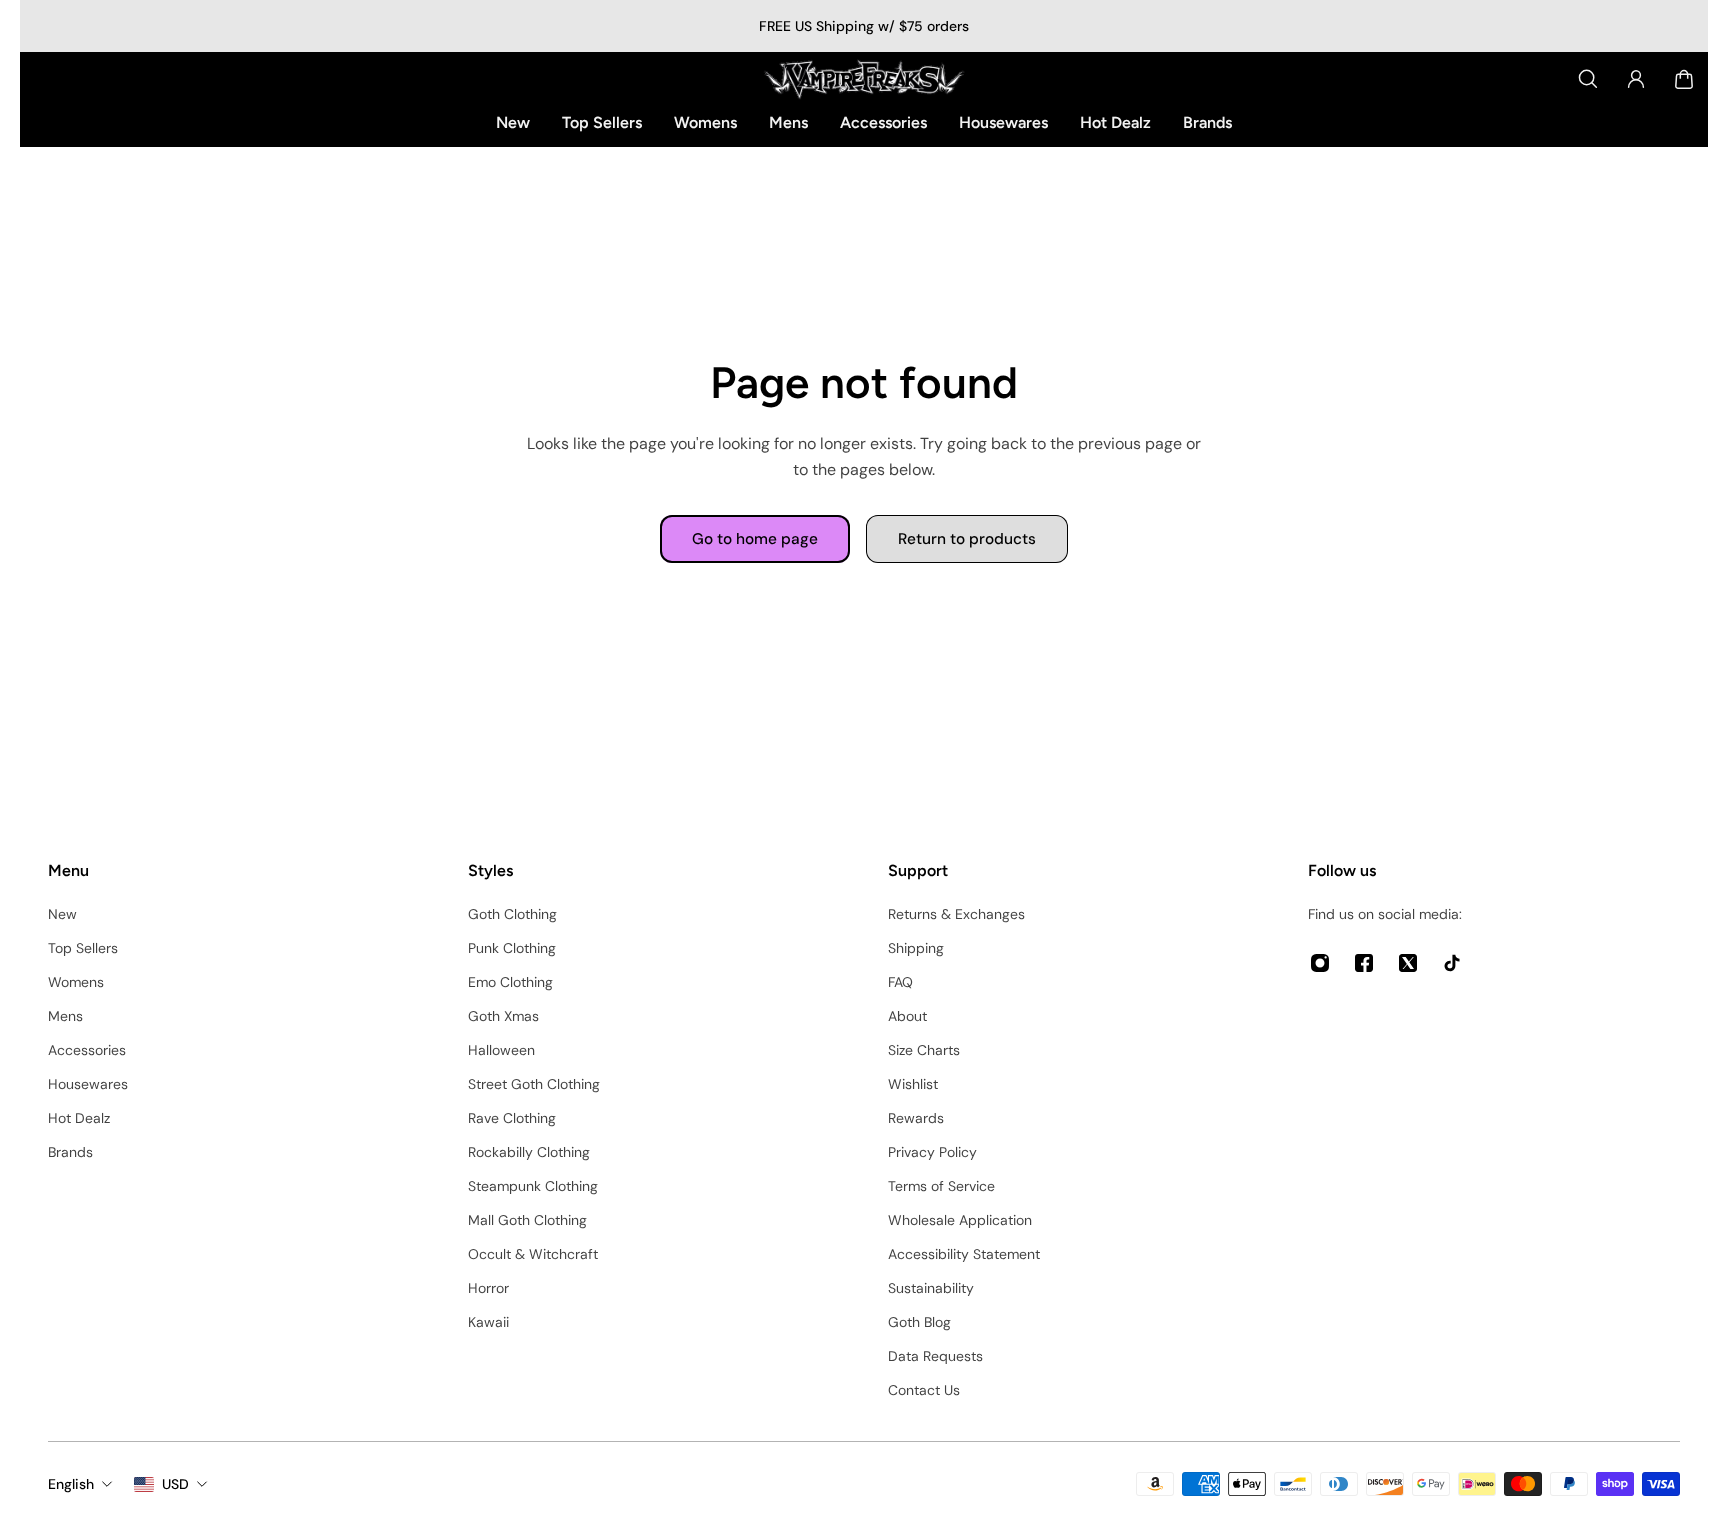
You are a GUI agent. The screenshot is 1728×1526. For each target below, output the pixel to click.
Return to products (967, 539)
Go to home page (755, 539)
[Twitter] (1408, 963)
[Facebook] (1364, 963)
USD (175, 1484)
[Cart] (1684, 79)
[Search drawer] (1588, 79)
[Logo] (864, 79)
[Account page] (1636, 79)
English (71, 1484)
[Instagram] (1320, 963)
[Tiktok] (1452, 963)
